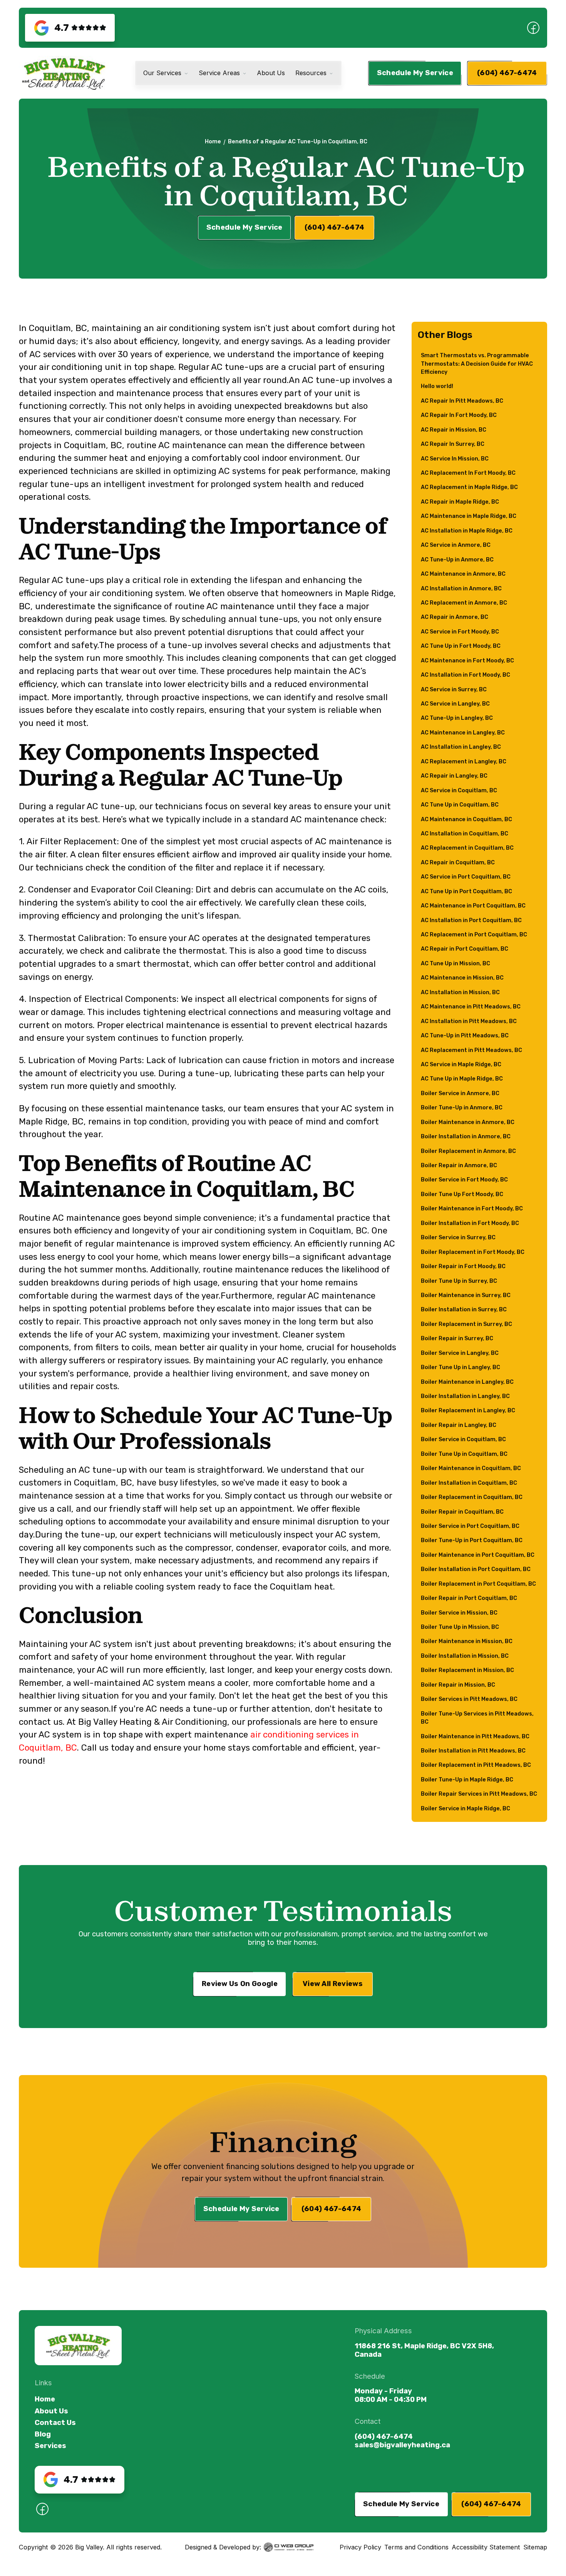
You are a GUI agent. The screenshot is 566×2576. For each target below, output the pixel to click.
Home (213, 142)
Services (50, 2446)
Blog (43, 2434)
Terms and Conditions (416, 2547)
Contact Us (55, 2423)
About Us (51, 2411)
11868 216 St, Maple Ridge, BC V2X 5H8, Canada (424, 2350)
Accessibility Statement (486, 2547)
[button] (166, 73)
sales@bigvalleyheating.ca (402, 2445)
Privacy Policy (360, 2547)
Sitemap (535, 2547)
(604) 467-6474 (384, 2437)
